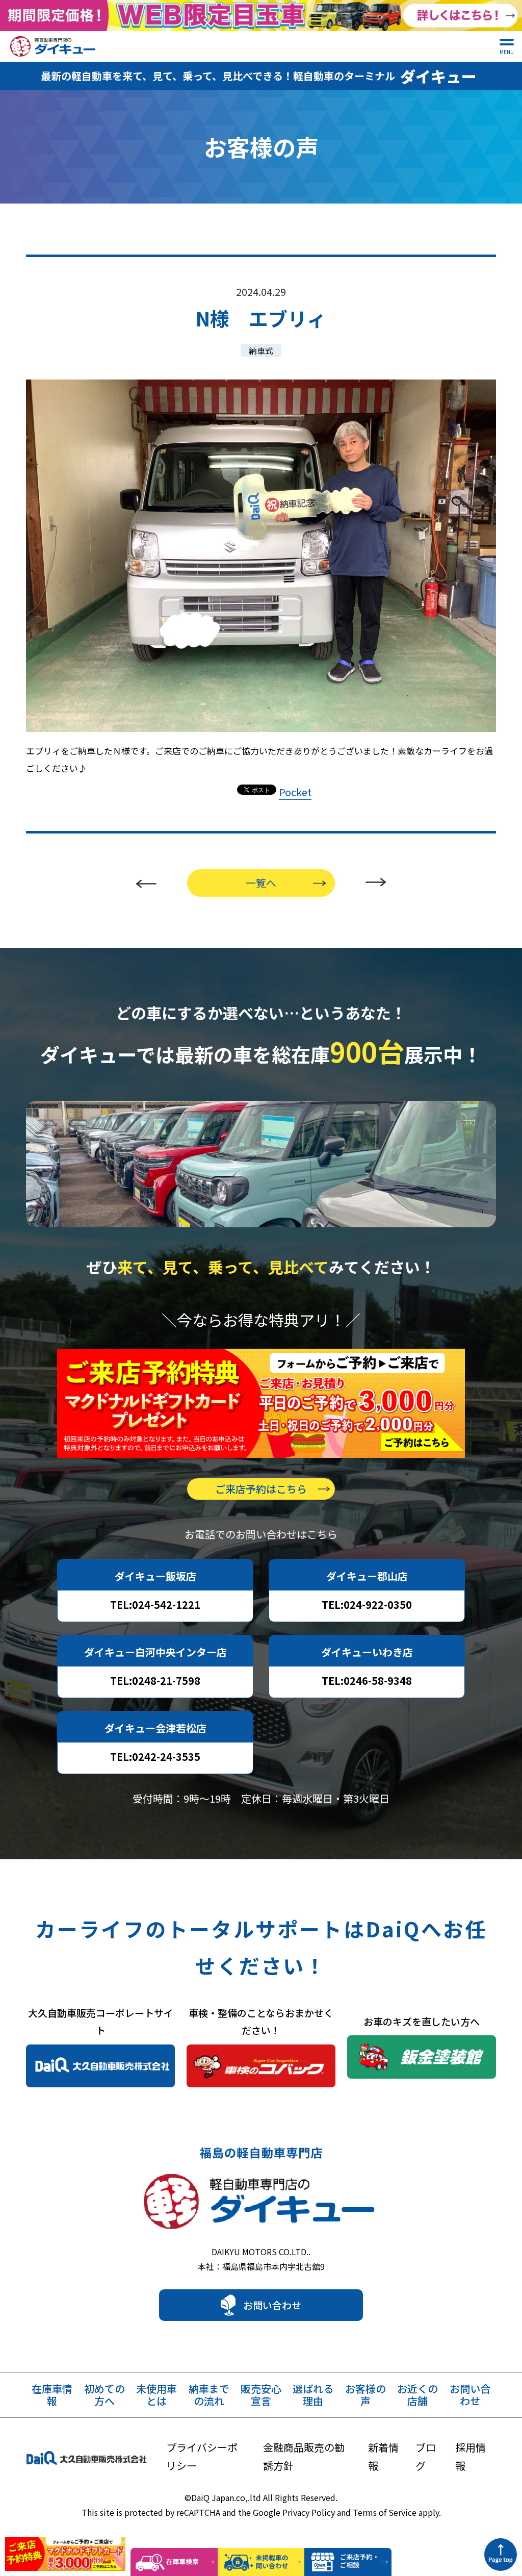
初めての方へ (105, 2395)
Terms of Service (385, 2512)
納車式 (261, 350)
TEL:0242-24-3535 (155, 1757)
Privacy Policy (309, 2512)
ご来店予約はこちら (261, 1489)
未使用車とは (156, 2395)
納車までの (209, 2395)
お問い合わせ (272, 2305)
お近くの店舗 (417, 2395)
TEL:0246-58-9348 (367, 1681)
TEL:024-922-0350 (367, 1605)
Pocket (295, 792)
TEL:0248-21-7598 (155, 1681)
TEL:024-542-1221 (155, 1605)
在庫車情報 (52, 2395)
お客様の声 (366, 2395)
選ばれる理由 (313, 2395)
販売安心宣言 (261, 2395)
